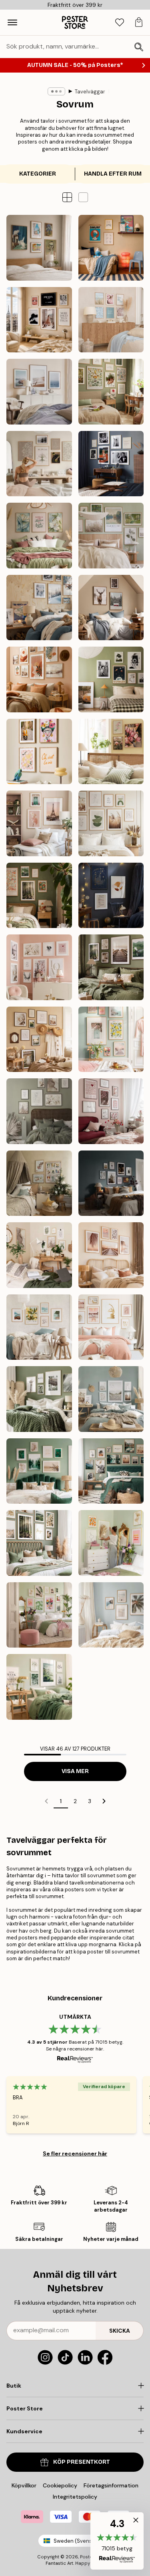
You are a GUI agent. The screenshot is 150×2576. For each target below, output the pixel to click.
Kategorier (38, 174)
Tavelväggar (90, 92)
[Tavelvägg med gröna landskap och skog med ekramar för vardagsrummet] (39, 1543)
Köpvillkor (24, 2485)
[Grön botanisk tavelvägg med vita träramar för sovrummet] (39, 1687)
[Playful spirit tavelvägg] (39, 752)
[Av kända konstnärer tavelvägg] (39, 248)
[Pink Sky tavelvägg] (39, 823)
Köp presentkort (82, 2462)
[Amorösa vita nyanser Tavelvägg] (39, 1111)
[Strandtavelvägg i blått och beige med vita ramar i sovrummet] (111, 1399)
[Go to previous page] (46, 1801)
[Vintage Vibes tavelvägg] (111, 679)
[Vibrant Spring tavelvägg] (111, 1039)
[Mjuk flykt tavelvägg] (111, 536)
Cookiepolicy (60, 2485)
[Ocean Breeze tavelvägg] (39, 392)
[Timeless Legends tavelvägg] (111, 464)
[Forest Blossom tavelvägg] (39, 896)
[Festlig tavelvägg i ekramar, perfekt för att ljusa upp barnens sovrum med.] (39, 1183)
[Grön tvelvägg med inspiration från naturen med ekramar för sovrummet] (111, 1471)
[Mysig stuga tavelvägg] (111, 608)
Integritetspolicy (75, 2497)
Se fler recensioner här (75, 2153)
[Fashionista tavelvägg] (39, 320)
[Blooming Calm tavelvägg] (39, 536)
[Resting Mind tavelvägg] (39, 464)
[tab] (120, 23)
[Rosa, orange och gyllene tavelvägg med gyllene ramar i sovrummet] (111, 1543)
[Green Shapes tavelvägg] (111, 823)
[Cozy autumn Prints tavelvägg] (111, 967)
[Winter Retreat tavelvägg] (39, 608)
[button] (83, 197)
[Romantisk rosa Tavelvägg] (111, 1111)
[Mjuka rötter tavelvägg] (111, 392)
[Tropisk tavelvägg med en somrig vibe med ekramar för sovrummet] (111, 1615)
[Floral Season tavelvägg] (111, 752)
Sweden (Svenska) (77, 2541)
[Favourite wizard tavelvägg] (111, 896)
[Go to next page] (104, 1801)
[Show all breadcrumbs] (56, 91)
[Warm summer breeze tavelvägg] (39, 1039)
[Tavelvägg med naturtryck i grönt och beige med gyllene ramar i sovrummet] (39, 1471)
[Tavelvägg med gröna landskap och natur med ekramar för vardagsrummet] (39, 1399)
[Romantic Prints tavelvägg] (39, 967)
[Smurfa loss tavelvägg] (111, 248)
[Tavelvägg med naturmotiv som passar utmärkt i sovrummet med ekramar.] (111, 1255)
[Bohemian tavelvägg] (39, 679)
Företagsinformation (111, 2485)
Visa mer (75, 1771)
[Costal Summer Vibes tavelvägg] (111, 320)
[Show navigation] (12, 22)
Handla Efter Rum (113, 174)
